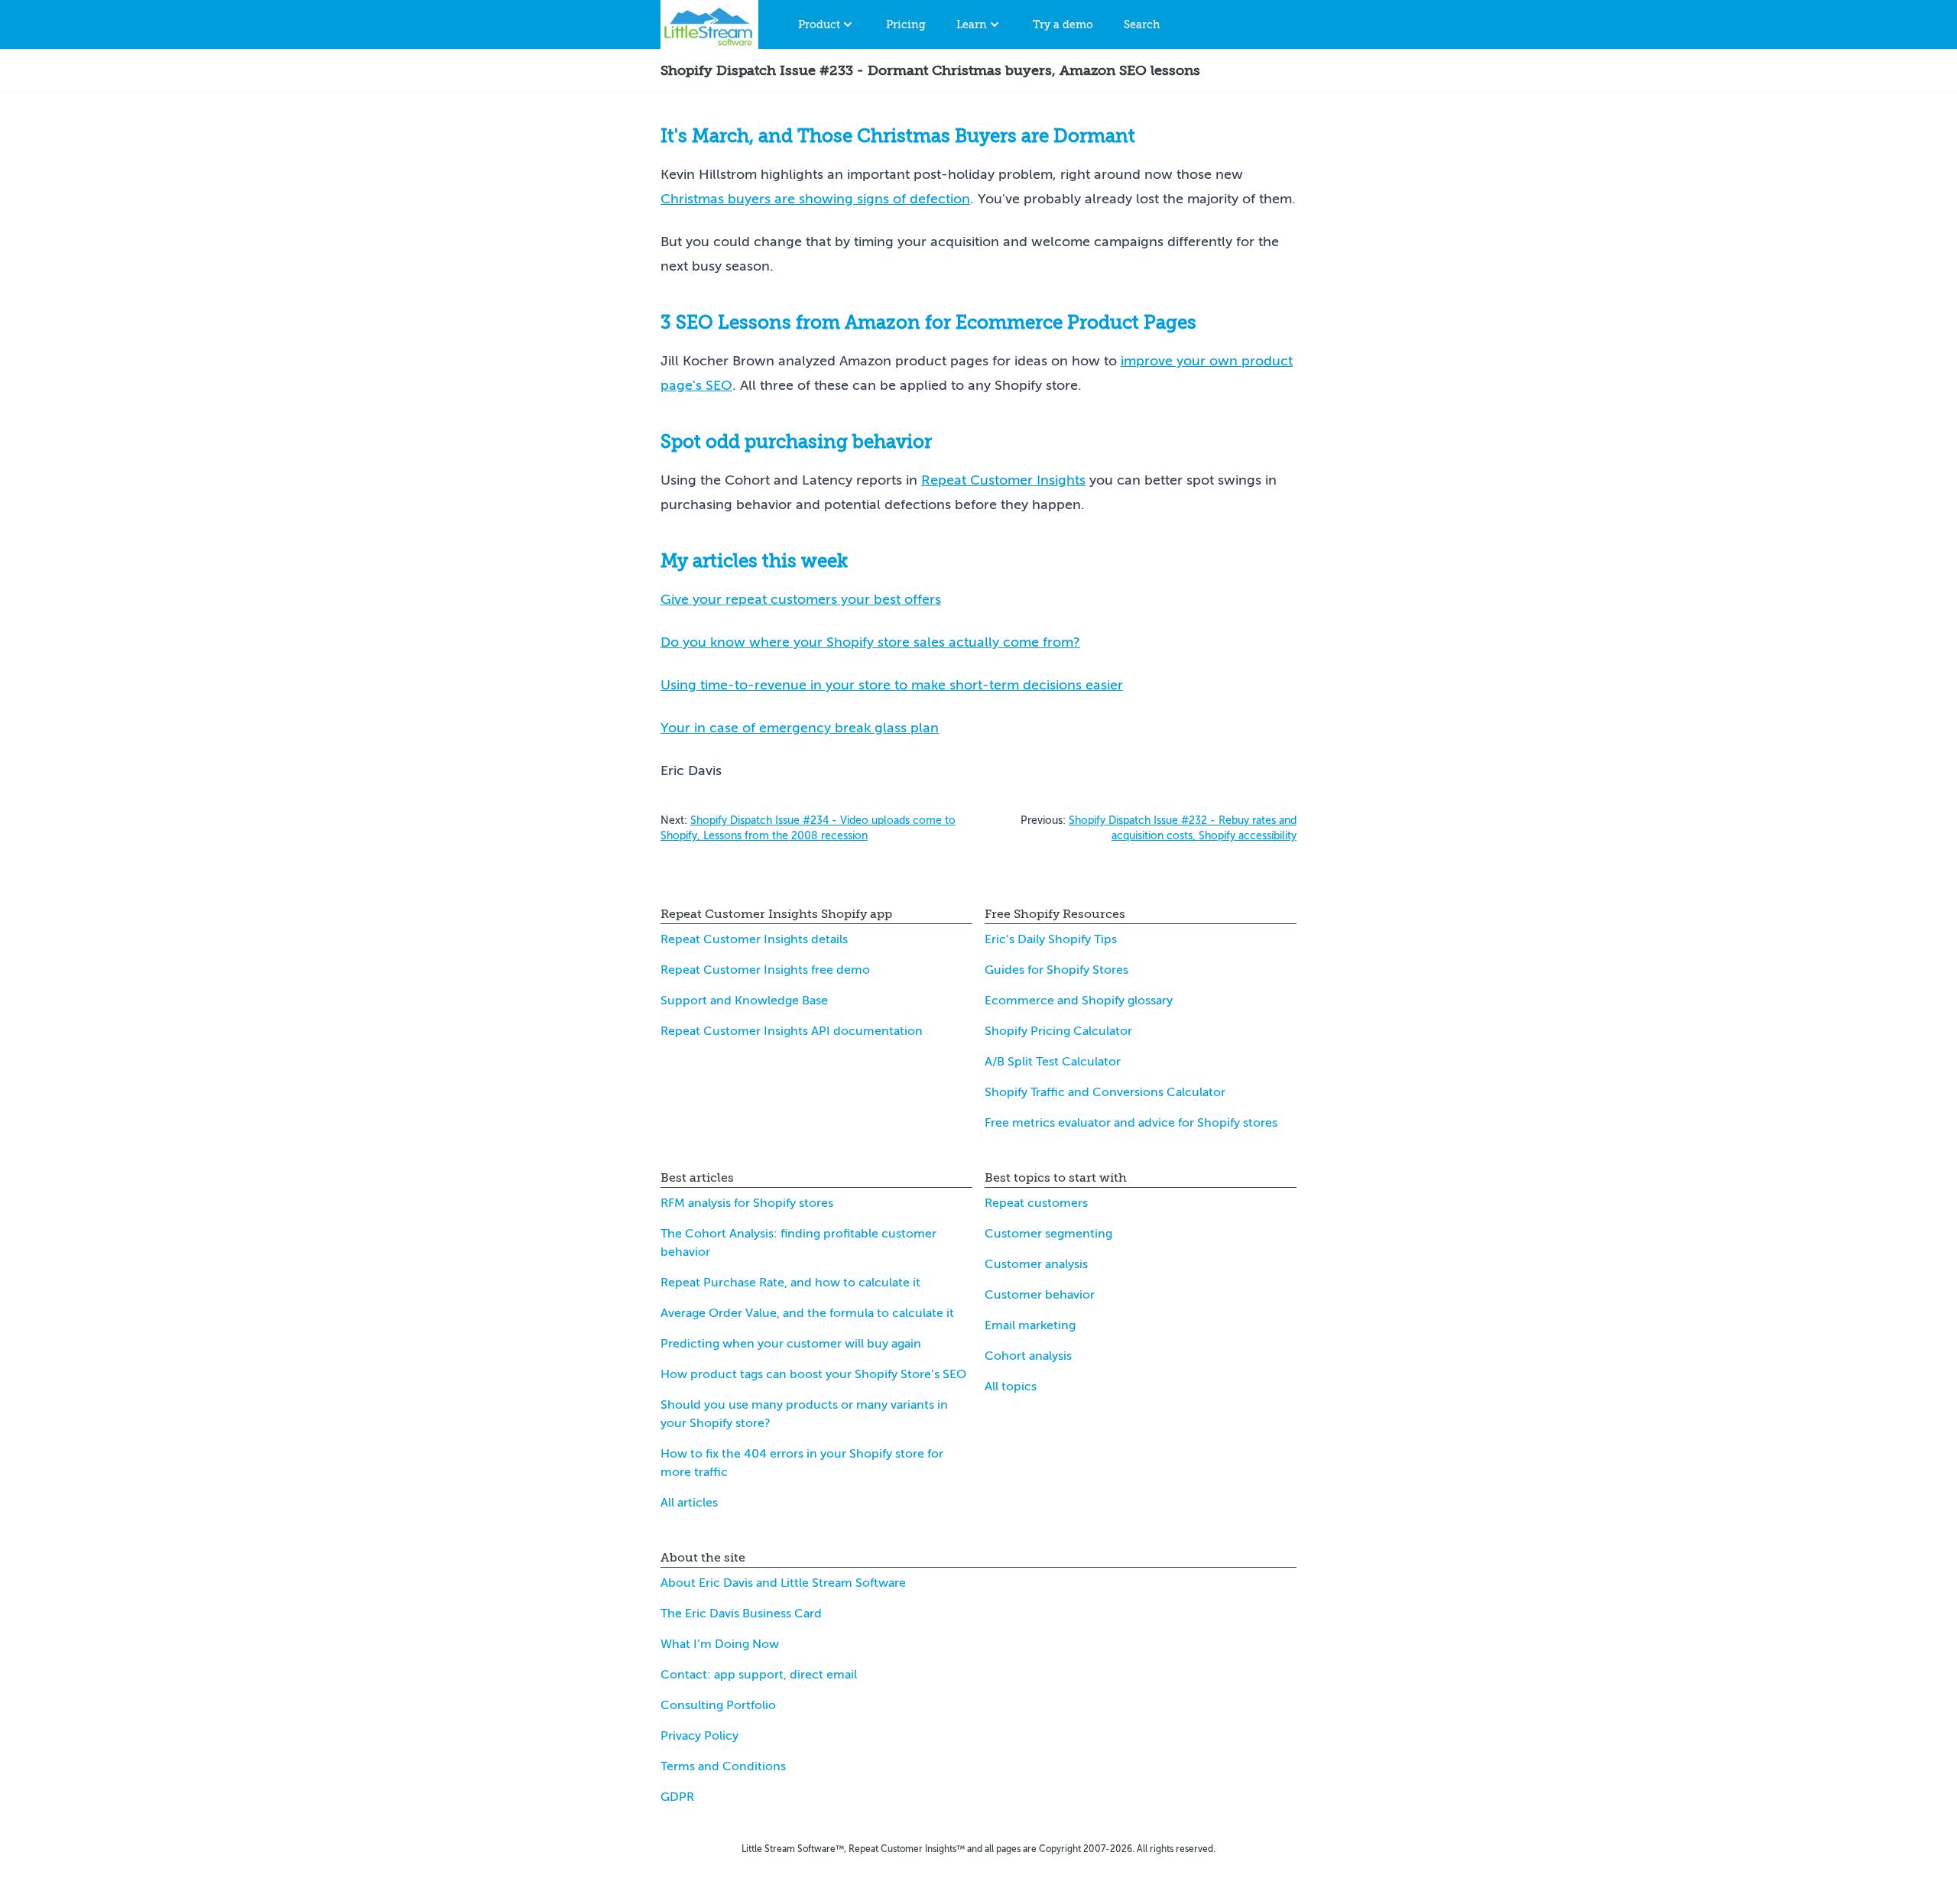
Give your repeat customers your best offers (801, 599)
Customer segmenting (1048, 1234)
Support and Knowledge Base (744, 1001)
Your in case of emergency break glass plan (800, 728)
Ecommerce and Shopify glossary (1079, 1001)
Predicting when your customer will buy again (791, 1344)
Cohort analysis (1028, 1356)
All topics (1011, 1387)
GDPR (677, 1797)
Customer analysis (1036, 1264)
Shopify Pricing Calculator (1058, 1031)
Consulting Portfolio (718, 1705)
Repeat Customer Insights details (754, 939)
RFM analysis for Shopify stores (747, 1203)
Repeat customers (1036, 1203)
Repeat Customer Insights (1003, 480)
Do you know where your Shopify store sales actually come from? (870, 642)
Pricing (906, 24)
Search (1142, 24)
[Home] (709, 24)
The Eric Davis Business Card (741, 1614)
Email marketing (1030, 1325)
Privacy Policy (699, 1736)
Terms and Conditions (723, 1766)
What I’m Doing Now (720, 1644)
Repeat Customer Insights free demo (765, 970)
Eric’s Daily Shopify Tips (1051, 939)
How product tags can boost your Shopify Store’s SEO (813, 1374)
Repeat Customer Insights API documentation (792, 1031)
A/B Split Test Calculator (1053, 1062)
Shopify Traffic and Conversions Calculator (1105, 1092)
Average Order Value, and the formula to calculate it (807, 1313)
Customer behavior (1040, 1295)
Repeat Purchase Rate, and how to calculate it (790, 1283)
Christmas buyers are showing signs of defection (815, 199)
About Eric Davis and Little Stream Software (783, 1583)
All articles (689, 1503)
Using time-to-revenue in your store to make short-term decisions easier (892, 685)
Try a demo (1063, 24)
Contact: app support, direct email (759, 1675)
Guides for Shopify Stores (1056, 970)
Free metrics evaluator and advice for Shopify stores (1131, 1123)
